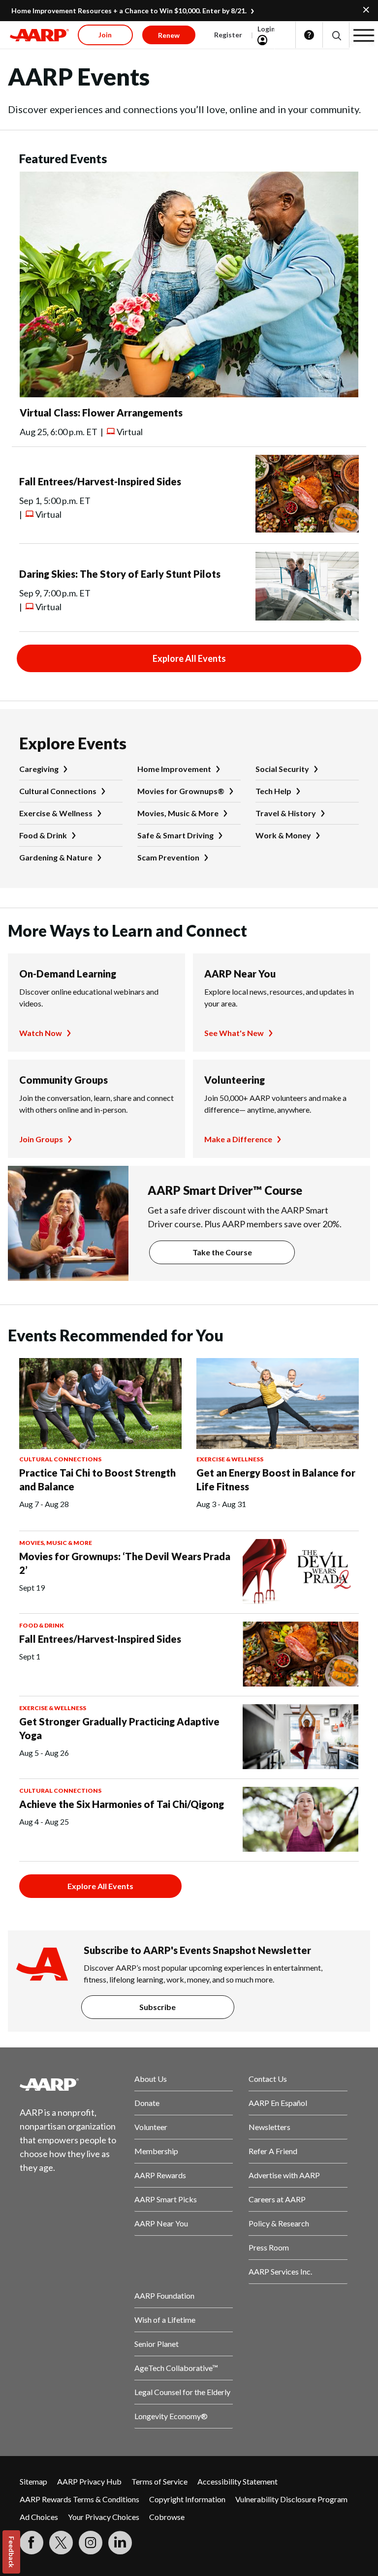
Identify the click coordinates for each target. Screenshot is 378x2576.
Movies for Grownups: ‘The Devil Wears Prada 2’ (125, 1563)
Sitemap (33, 2481)
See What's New (234, 1033)
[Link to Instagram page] (91, 2543)
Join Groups (41, 1139)
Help (309, 35)
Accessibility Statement (237, 2481)
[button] (336, 35)
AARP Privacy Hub (89, 2481)
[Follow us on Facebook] (31, 2543)
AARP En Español (278, 2103)
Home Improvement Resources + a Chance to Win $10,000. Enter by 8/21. (129, 11)
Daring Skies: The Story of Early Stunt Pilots (120, 574)
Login (266, 29)
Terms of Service (159, 2481)
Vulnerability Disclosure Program (291, 2499)
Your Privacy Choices (104, 2517)
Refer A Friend (273, 2151)
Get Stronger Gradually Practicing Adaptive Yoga (119, 1728)
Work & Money (283, 835)
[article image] (189, 394)
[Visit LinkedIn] (120, 2543)
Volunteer (151, 2127)
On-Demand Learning (68, 974)
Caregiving (39, 769)
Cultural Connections (58, 791)
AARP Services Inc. (280, 2271)
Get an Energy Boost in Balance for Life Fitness (276, 1480)
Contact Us (268, 2079)
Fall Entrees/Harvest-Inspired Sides (100, 481)
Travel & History (286, 813)
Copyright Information (187, 2499)
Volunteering (235, 1080)
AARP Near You (240, 974)
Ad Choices (39, 2517)
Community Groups (63, 1080)
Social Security (282, 769)
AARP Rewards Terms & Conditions (79, 2499)
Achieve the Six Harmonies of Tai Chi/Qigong (122, 1804)
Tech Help (273, 791)
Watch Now (41, 1033)
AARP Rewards (160, 2175)
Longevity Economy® (171, 2416)
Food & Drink (43, 835)
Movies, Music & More (178, 813)
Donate (147, 2103)
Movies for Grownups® (181, 791)
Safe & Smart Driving (175, 835)
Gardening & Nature (56, 857)
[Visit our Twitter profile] (61, 2543)
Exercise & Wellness (56, 813)
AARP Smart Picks (166, 2199)
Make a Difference (238, 1139)
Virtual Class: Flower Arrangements (101, 413)
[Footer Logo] (69, 2084)
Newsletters (269, 2127)
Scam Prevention (168, 857)
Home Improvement (174, 769)
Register (228, 35)
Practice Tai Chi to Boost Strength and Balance (97, 1480)
